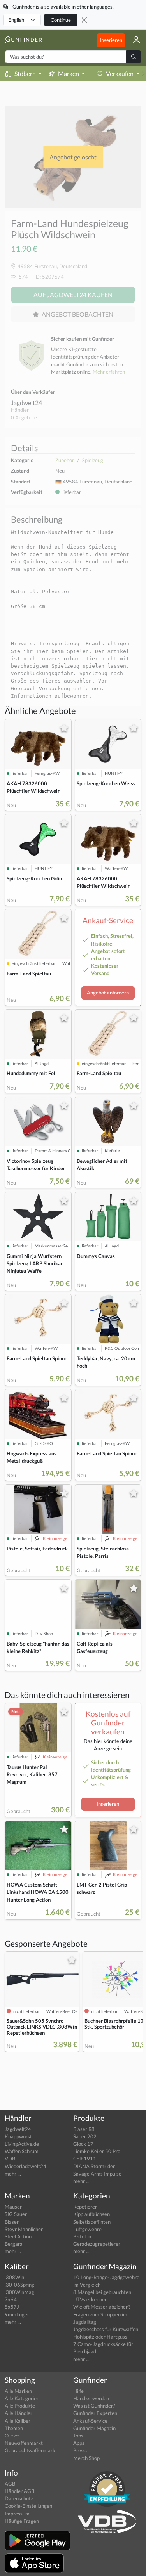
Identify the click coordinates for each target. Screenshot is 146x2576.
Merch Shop (86, 2458)
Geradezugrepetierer (97, 2244)
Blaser (12, 2222)
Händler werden (91, 2398)
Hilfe (78, 2391)
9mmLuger (17, 2314)
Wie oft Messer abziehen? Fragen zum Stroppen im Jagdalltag (102, 2314)
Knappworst (18, 2136)
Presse (81, 2450)
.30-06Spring (19, 2285)
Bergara (14, 2244)
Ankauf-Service (90, 2421)
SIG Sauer (16, 2214)
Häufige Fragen (22, 2521)
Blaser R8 (84, 2129)
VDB (10, 2159)
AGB (10, 2484)
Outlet (12, 2436)
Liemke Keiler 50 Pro (97, 2151)
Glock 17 (83, 2144)
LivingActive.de (22, 2144)
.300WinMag (19, 2292)
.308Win (14, 2277)
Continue (61, 20)
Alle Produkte (20, 2406)
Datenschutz (19, 2498)
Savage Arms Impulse (97, 2174)
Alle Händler (18, 2413)
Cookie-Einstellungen (28, 2506)
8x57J (12, 2307)
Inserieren (111, 40)
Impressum (17, 2514)
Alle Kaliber (18, 2421)
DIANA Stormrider (94, 2166)
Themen (14, 2428)
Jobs (78, 2436)
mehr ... (13, 2174)
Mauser (13, 2207)
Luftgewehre (87, 2229)
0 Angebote (24, 417)
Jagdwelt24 (26, 403)
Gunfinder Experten (95, 2413)
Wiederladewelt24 (26, 2166)
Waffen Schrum (22, 2151)
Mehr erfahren (109, 372)
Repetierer (85, 2207)
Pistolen (82, 2236)
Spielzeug (93, 460)
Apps (79, 2443)
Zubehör (65, 460)
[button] (133, 40)
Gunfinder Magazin (94, 2428)
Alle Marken (18, 2391)
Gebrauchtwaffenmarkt (31, 2450)
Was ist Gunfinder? (94, 2406)
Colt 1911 (85, 2159)
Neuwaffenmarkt (24, 2443)
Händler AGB (19, 2491)
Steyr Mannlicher (24, 2229)
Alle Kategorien (22, 2398)
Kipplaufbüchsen (91, 2214)
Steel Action (18, 2236)
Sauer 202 (85, 2136)
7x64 (11, 2299)
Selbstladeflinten (92, 2222)
